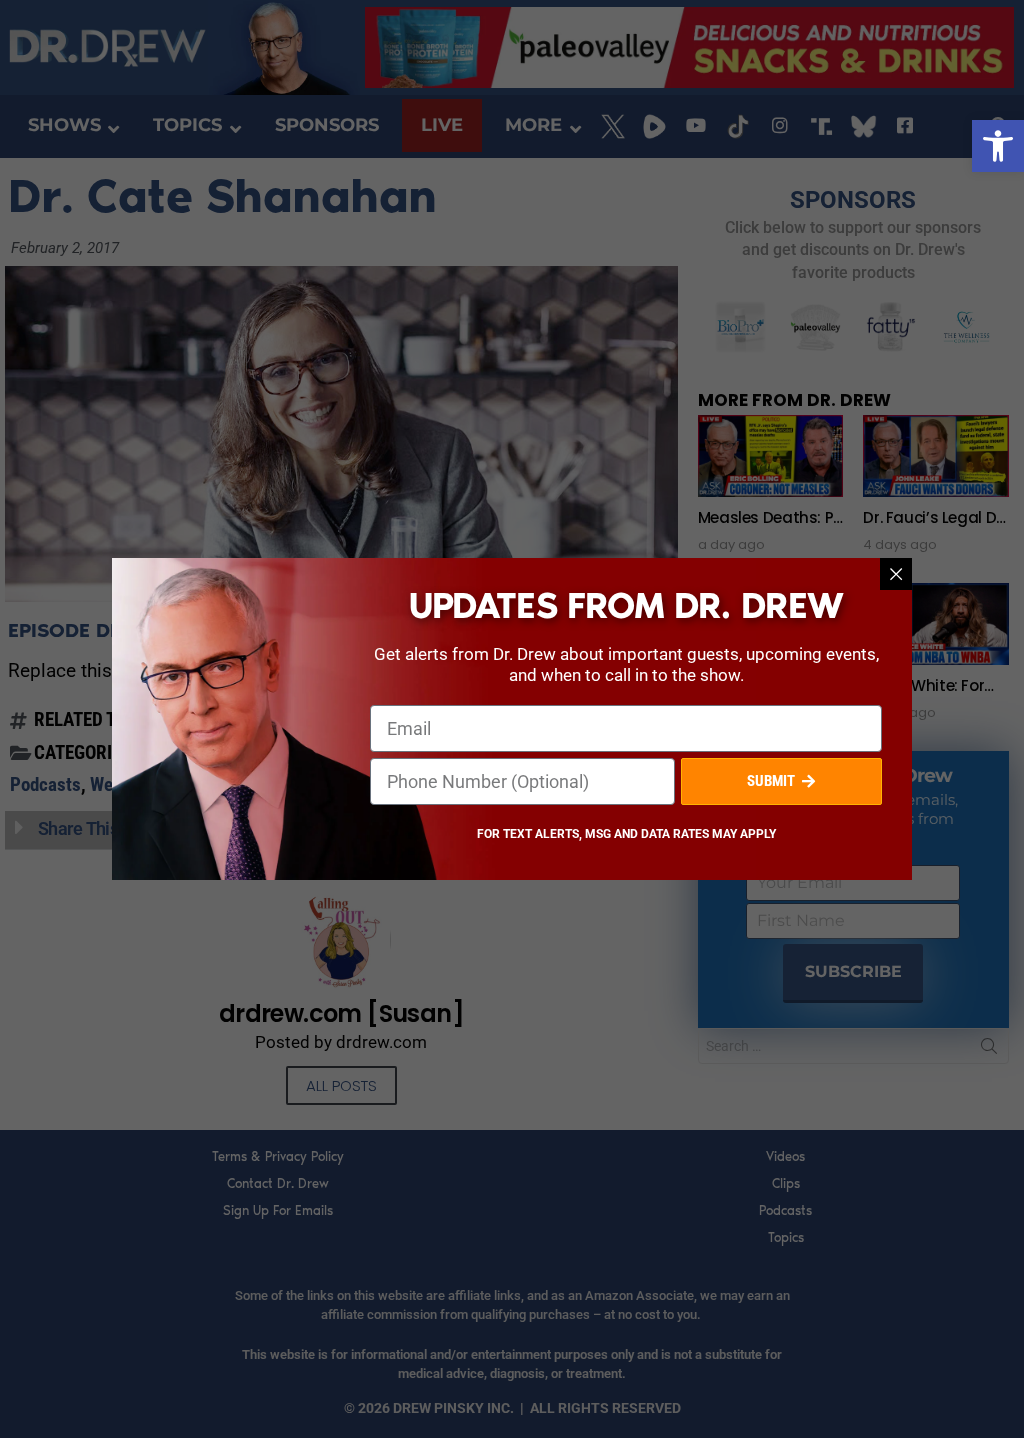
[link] (998, 146)
